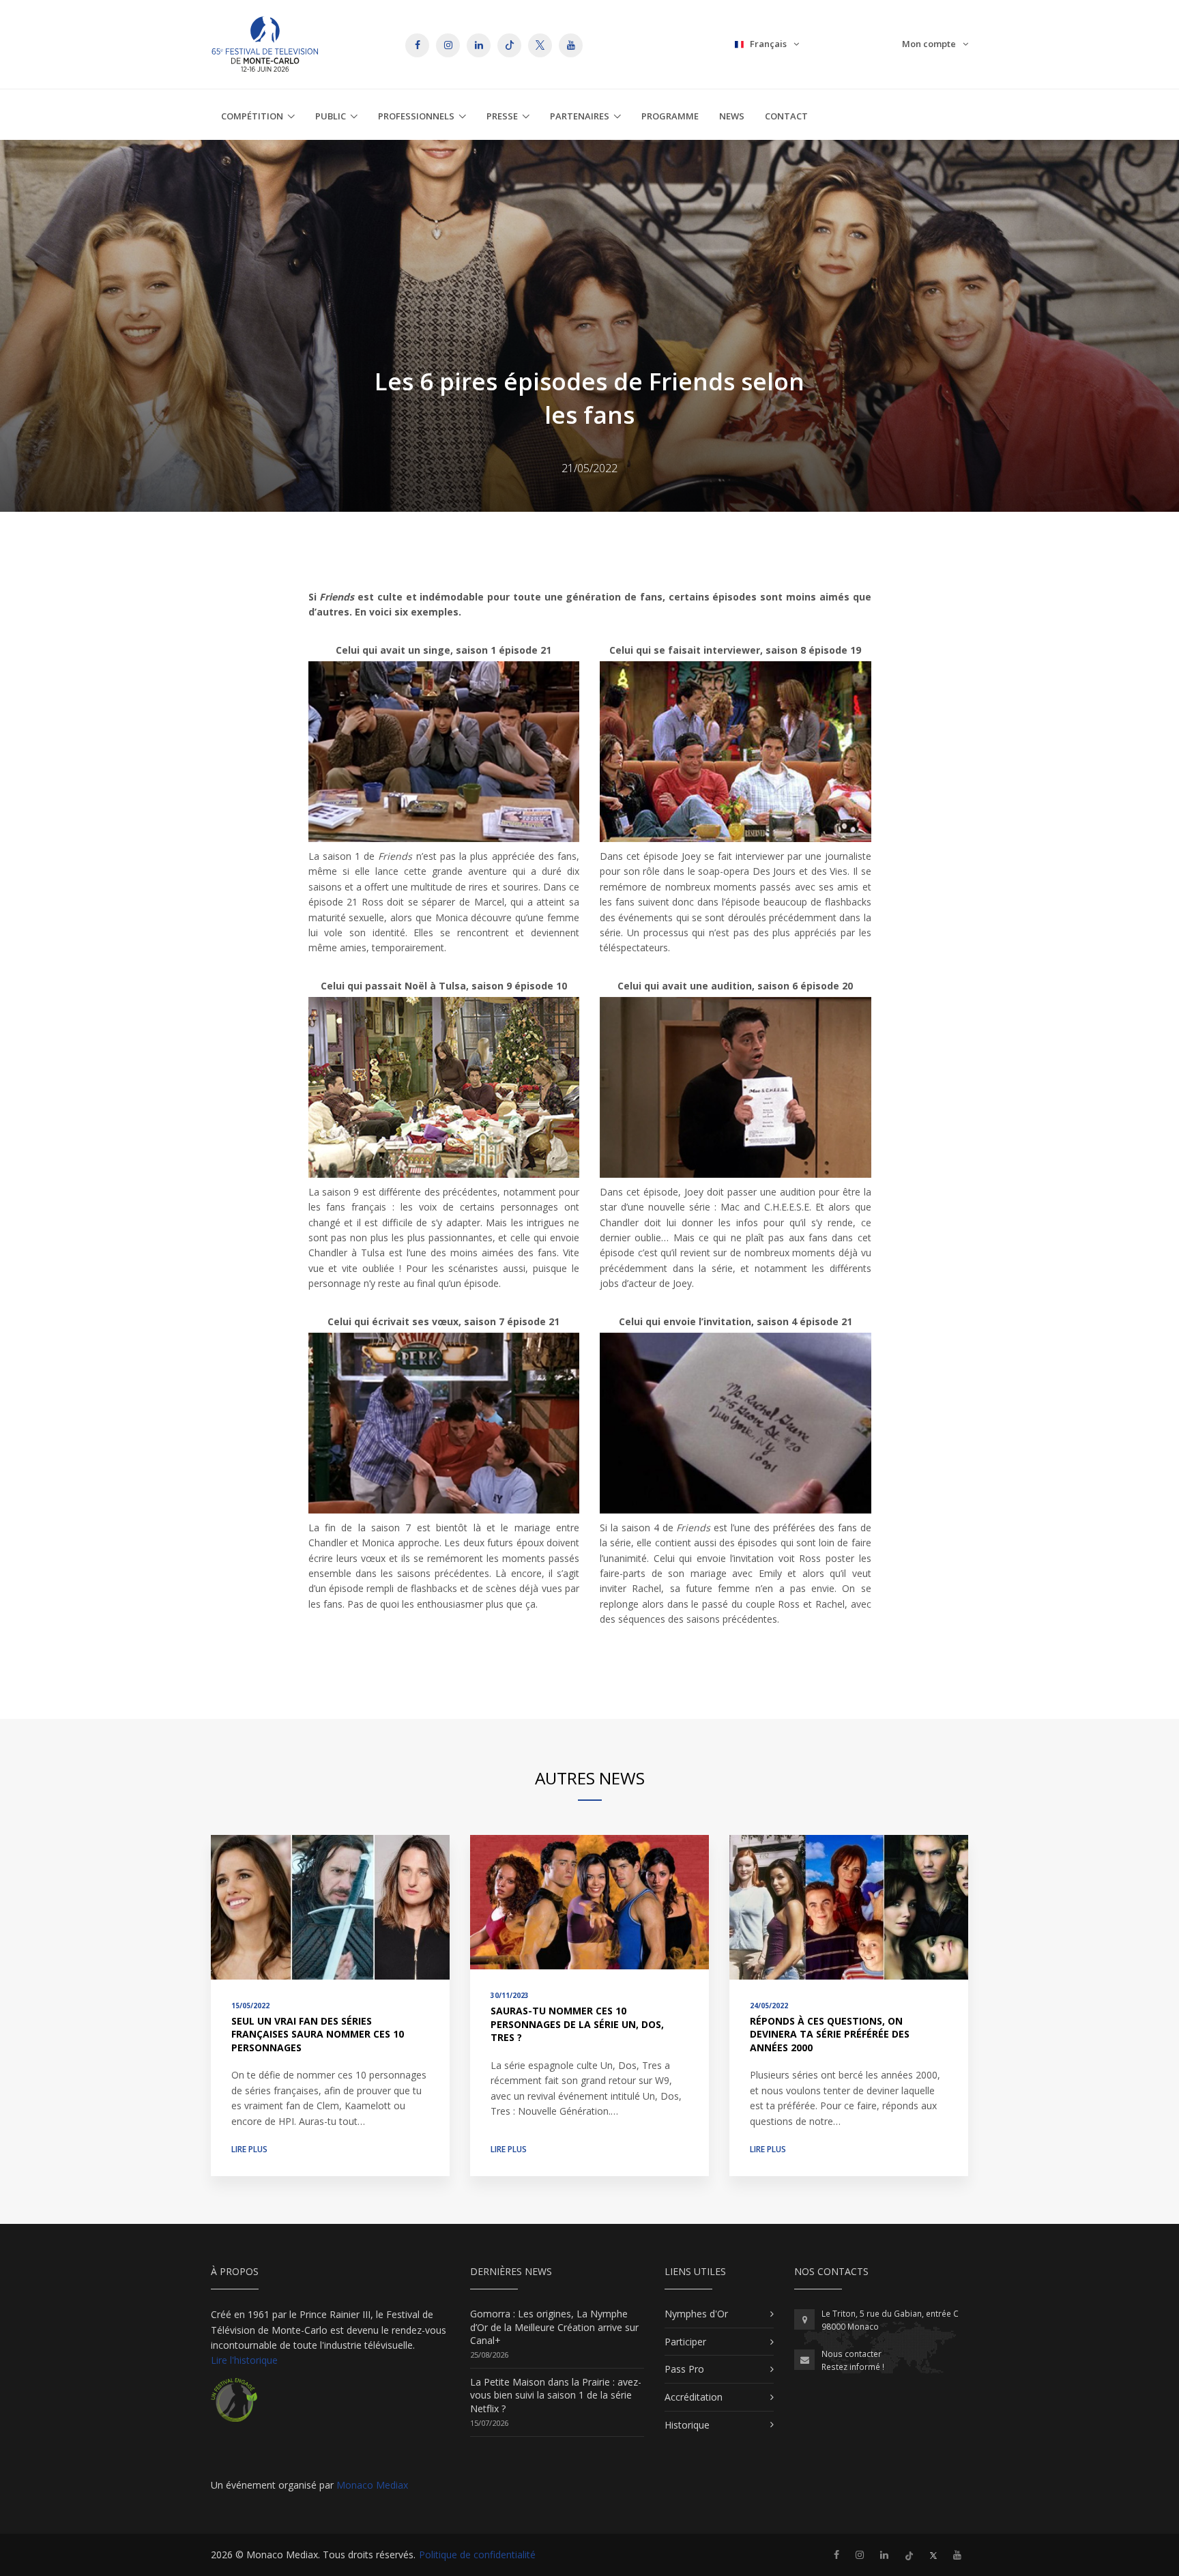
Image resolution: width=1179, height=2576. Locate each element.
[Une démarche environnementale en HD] (234, 2405)
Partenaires (580, 116)
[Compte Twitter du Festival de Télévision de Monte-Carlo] (933, 2555)
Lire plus (249, 2149)
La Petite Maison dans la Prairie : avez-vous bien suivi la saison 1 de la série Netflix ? (556, 2395)
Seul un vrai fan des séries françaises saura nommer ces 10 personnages (318, 2034)
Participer (685, 2342)
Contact (786, 116)
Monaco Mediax (372, 2485)
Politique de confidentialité (477, 2555)
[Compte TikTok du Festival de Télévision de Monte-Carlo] (909, 2555)
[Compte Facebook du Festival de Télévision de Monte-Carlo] (836, 2555)
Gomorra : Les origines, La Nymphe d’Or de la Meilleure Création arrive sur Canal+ (554, 2327)
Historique (687, 2425)
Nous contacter (851, 2354)
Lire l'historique (244, 2360)
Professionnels (416, 116)
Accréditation (694, 2397)
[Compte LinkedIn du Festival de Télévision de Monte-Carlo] (884, 2555)
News (732, 116)
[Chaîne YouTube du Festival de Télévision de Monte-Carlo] (957, 2555)
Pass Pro (684, 2369)
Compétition (252, 116)
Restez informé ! (853, 2367)
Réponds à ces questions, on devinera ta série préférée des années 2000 (830, 2034)
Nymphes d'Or (696, 2314)
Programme (670, 116)
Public (331, 116)
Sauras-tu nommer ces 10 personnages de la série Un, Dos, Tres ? (577, 2024)
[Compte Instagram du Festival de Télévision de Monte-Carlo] (860, 2555)
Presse (502, 116)
